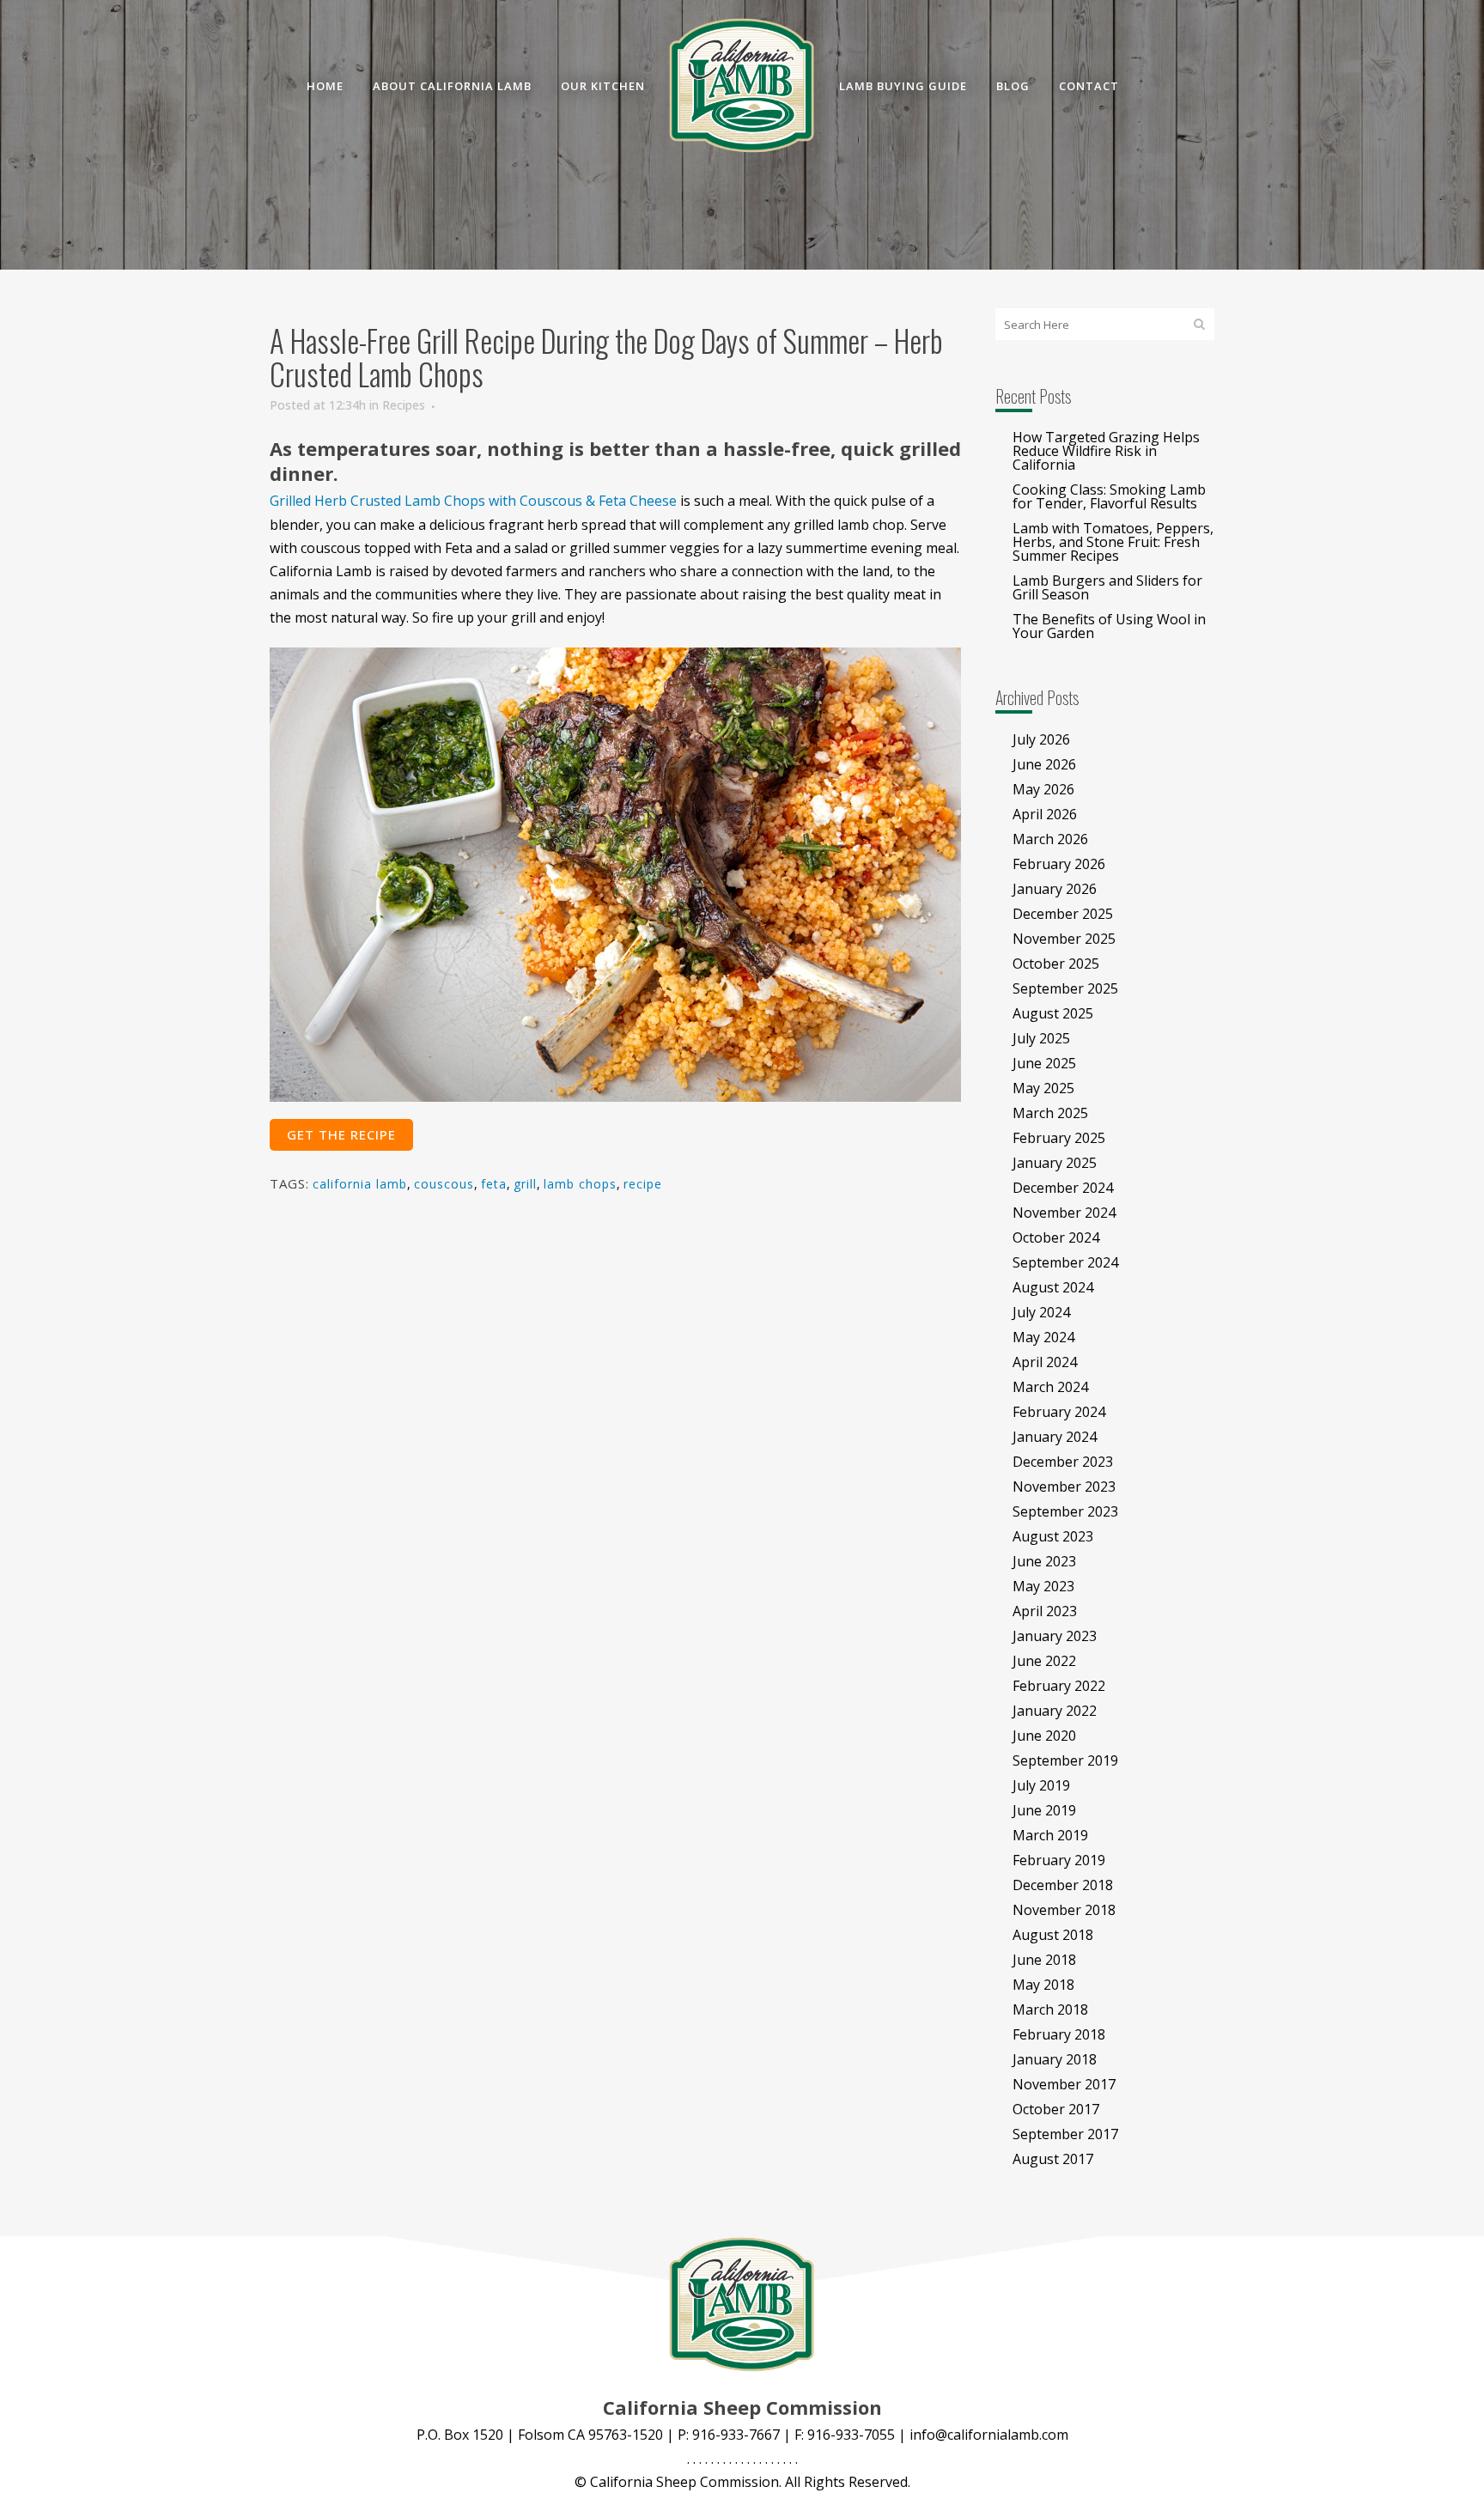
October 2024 (1056, 1237)
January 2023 (1055, 1636)
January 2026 (1055, 889)
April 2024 (1045, 1362)
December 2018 (1063, 1885)
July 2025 (1041, 1038)
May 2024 (1043, 1337)
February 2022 (1059, 1686)
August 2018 (1053, 1935)
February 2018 (1059, 2034)
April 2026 (1045, 814)
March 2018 (1050, 2009)
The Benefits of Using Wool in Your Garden (1109, 626)
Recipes (404, 405)
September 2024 (1065, 1262)
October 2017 (1056, 2109)
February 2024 (1059, 1412)
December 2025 (1063, 914)
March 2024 (1050, 1387)
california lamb (360, 1184)
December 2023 (1063, 1462)
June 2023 (1044, 1561)
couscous (444, 1184)
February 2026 (1059, 864)
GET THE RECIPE (341, 1134)
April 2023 (1045, 1611)
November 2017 (1064, 2084)
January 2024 (1055, 1437)
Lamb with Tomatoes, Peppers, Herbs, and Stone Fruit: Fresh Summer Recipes (1113, 542)
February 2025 (1059, 1138)
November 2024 (1064, 1213)
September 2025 (1065, 988)
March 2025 (1050, 1113)
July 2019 (1041, 1785)
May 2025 (1043, 1088)
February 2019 (1059, 1860)
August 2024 (1053, 1287)
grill (525, 1184)
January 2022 (1055, 1711)
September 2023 (1065, 1511)
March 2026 (1050, 839)
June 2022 (1044, 1661)
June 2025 (1044, 1063)
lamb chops (580, 1184)
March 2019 (1050, 1835)
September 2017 (1065, 2134)
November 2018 (1064, 1910)
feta (494, 1184)
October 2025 (1056, 964)
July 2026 (1041, 739)
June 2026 (1044, 764)
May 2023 (1043, 1586)
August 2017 (1053, 2159)
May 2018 (1043, 1985)
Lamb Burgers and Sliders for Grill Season (1107, 587)
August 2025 (1053, 1013)
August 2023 (1053, 1536)
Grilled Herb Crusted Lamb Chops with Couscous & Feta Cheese (473, 501)
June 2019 (1044, 1810)
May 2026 (1043, 789)
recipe (643, 1184)
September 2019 (1065, 1760)
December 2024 (1063, 1188)
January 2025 (1055, 1163)
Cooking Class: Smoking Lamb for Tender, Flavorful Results (1109, 496)
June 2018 (1044, 1960)
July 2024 (1041, 1312)
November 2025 (1064, 939)
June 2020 (1044, 1736)
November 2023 (1064, 1487)
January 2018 (1055, 2059)
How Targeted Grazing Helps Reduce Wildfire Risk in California (1106, 451)
